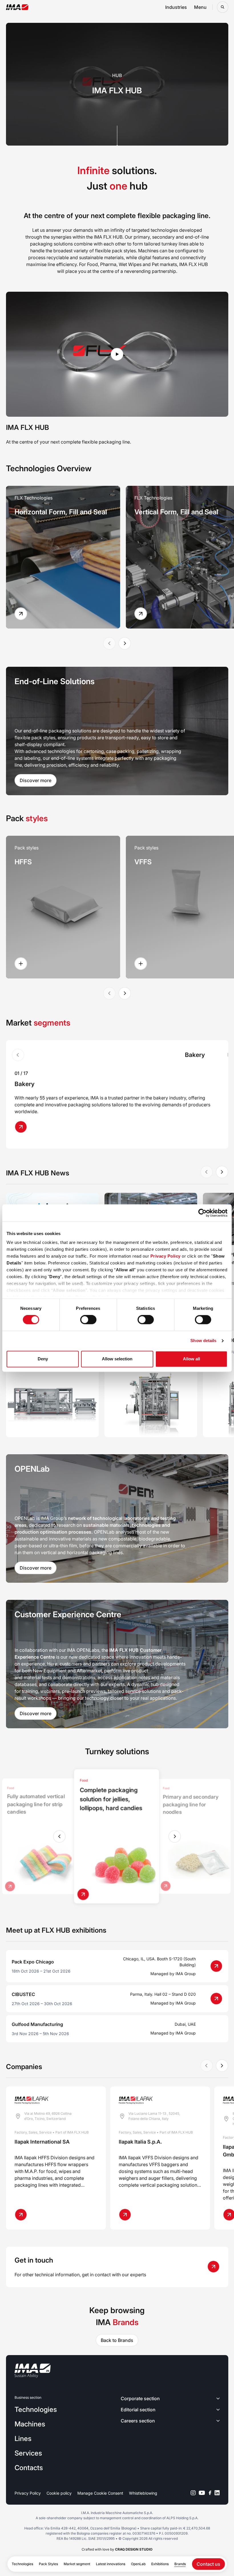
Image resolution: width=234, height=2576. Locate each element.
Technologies (36, 2409)
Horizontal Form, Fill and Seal (61, 512)
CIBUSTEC (23, 1994)
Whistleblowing (143, 2493)
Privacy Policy (166, 1256)
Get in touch (34, 2260)
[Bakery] (23, 1127)
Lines (23, 2439)
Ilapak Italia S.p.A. (140, 2142)
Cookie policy (59, 2493)
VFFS (143, 862)
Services (28, 2453)
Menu (200, 7)
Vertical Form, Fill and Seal (176, 512)
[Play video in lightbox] (117, 354)
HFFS (23, 862)
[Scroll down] (117, 136)
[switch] (88, 1320)
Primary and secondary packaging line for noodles (191, 1805)
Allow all (191, 1359)
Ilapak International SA (42, 2142)
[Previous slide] (59, 1836)
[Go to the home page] (17, 7)
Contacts (29, 2468)
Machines (30, 2424)
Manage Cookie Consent (100, 2493)
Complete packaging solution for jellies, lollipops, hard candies (111, 1799)
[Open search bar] (223, 7)
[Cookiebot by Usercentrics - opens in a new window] (202, 1213)
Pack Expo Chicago (33, 1962)
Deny (43, 1359)
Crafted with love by (117, 2549)
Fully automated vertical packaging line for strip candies (36, 1804)
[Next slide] (125, 643)
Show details (203, 1341)
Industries (176, 7)
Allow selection (117, 1359)
